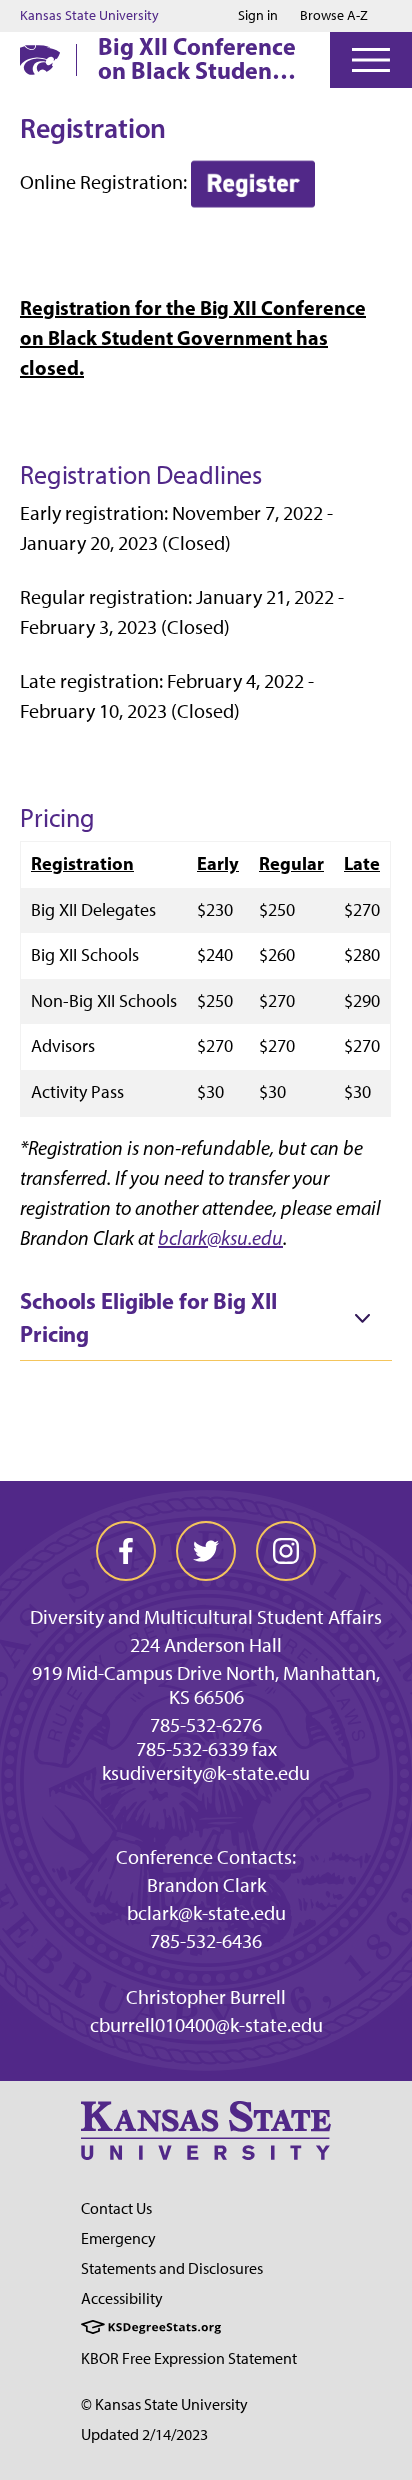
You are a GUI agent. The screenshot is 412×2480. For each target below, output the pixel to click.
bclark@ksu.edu (220, 1238)
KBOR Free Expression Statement (189, 2358)
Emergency (118, 2238)
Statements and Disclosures (172, 2268)
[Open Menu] (371, 60)
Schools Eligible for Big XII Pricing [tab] (148, 1318)
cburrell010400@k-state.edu (206, 2025)
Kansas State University (89, 16)
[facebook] (126, 1551)
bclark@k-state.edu (206, 1913)
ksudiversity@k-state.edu (206, 1773)
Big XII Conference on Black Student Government (197, 58)
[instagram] (286, 1551)
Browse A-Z (334, 15)
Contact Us (116, 2208)
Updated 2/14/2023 (144, 2434)
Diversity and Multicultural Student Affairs (206, 1617)
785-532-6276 (206, 1725)
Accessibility (122, 2298)
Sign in (258, 16)
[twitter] (206, 1551)
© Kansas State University (164, 2404)
